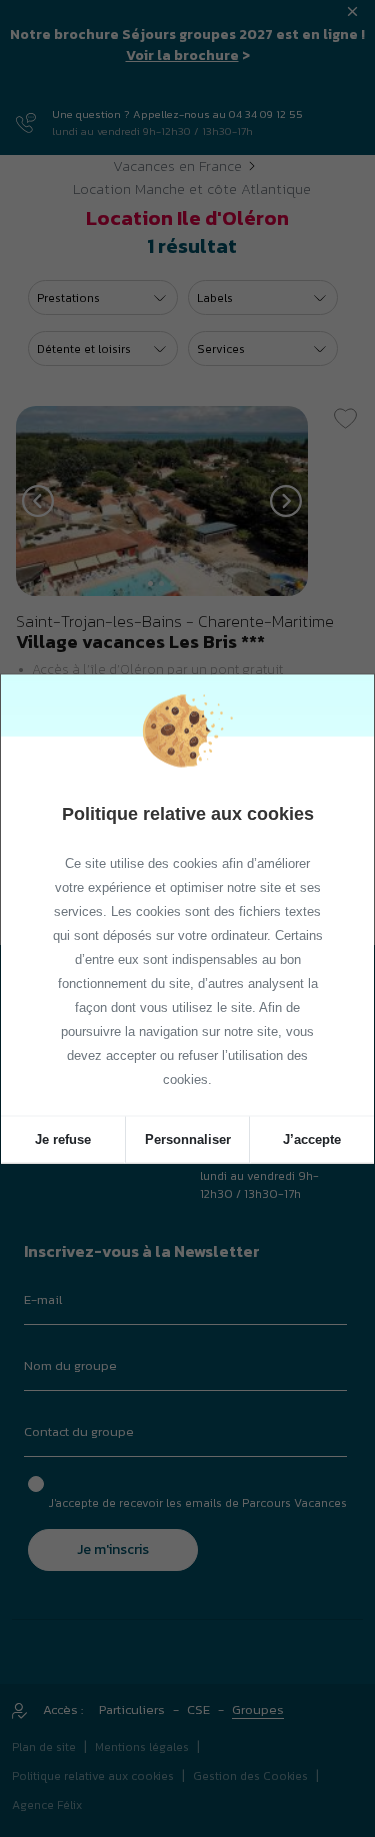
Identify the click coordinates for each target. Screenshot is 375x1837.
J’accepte (312, 1138)
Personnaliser (188, 1138)
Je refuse (63, 1138)
